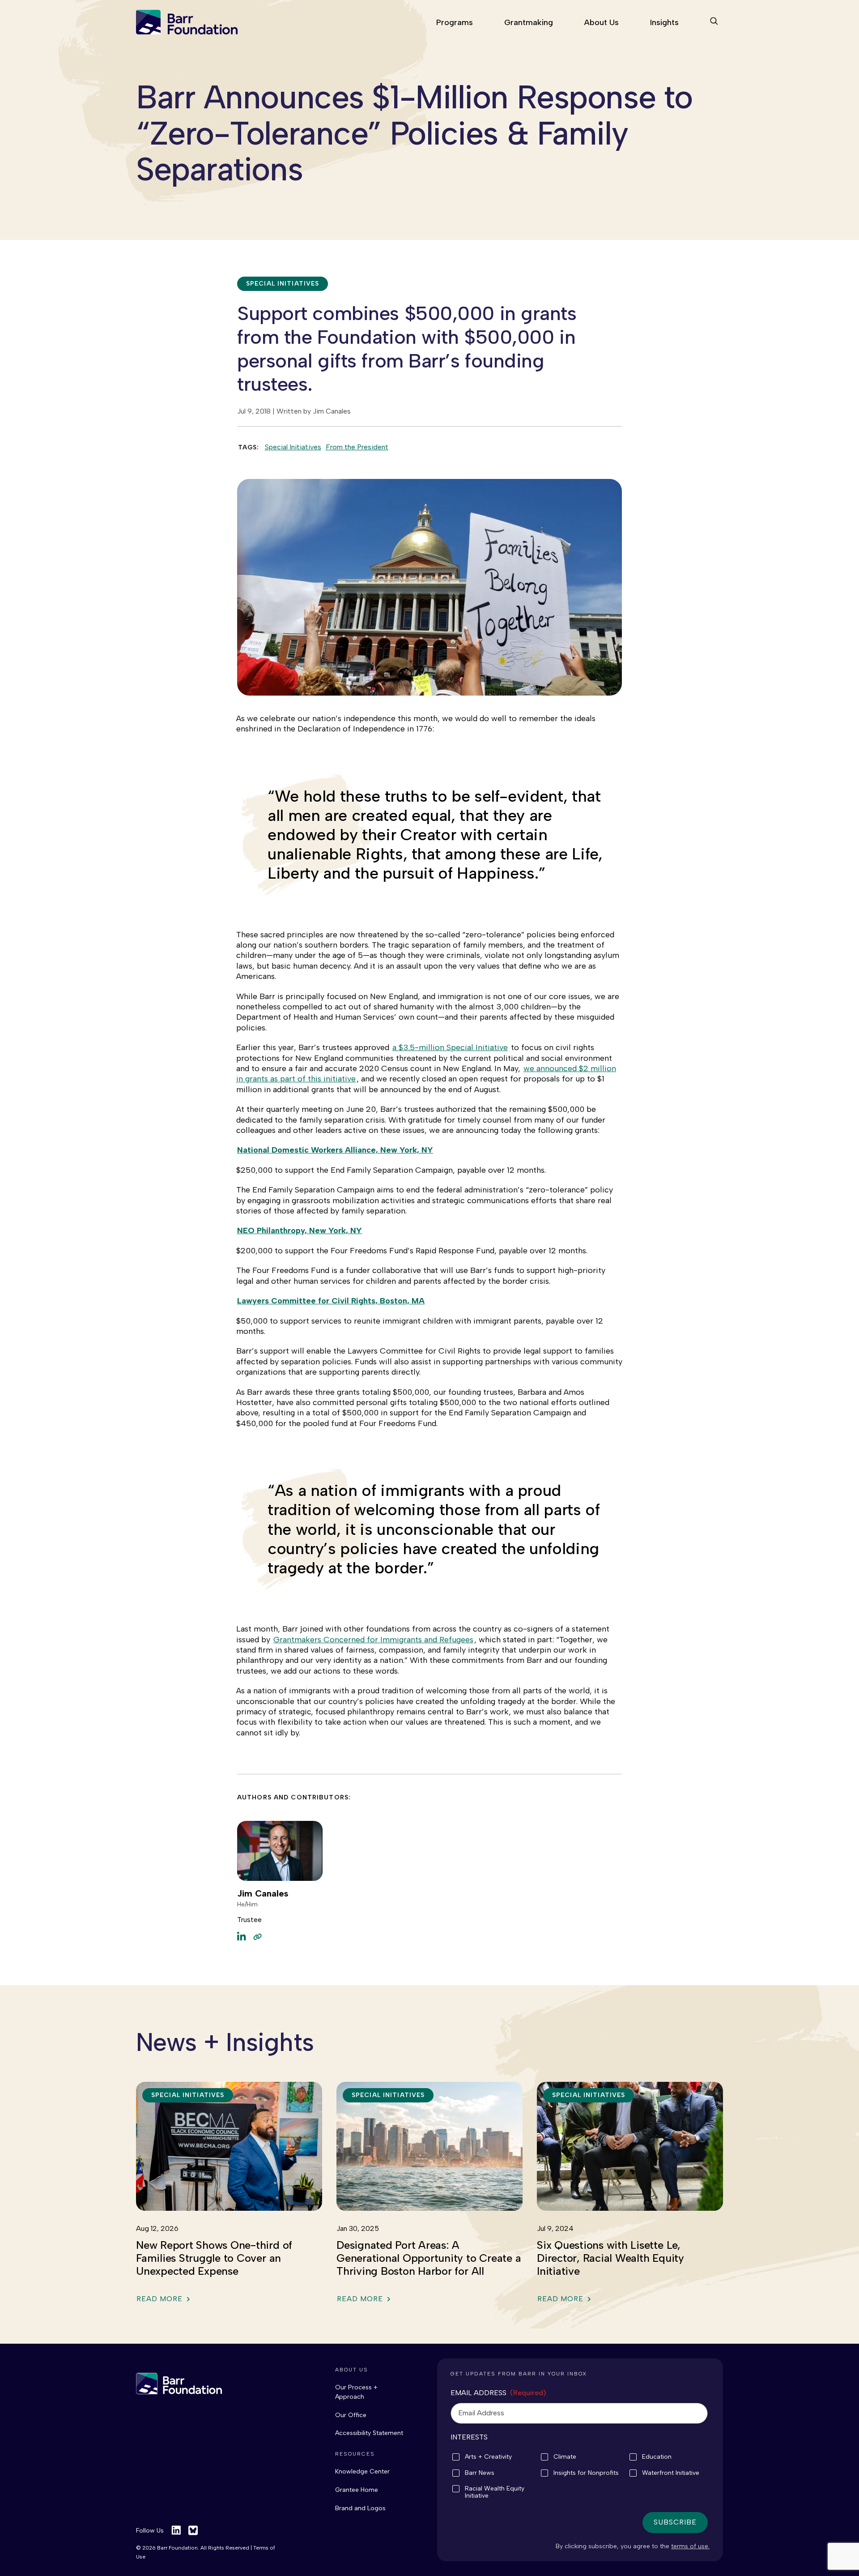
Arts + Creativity (488, 2457)
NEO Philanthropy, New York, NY (300, 1230)
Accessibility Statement (369, 2433)
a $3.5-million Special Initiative (450, 1047)
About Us (602, 22)
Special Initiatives (293, 447)
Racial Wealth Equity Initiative (495, 2492)
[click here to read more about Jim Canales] (257, 1936)
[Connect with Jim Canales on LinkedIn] (242, 1936)
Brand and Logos (360, 2508)
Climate (565, 2457)
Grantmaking (529, 22)
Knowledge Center (362, 2471)
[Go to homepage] (187, 22)
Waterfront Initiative (671, 2473)
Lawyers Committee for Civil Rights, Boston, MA (331, 1301)
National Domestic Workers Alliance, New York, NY (335, 1150)
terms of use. (690, 2546)
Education (657, 2457)
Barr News (480, 2473)
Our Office (351, 2415)
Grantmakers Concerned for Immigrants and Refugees (373, 1640)
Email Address (498, 2393)
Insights (664, 22)
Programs (455, 22)
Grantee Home (357, 2490)
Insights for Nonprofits (586, 2473)
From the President (357, 447)
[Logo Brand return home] (179, 2384)
